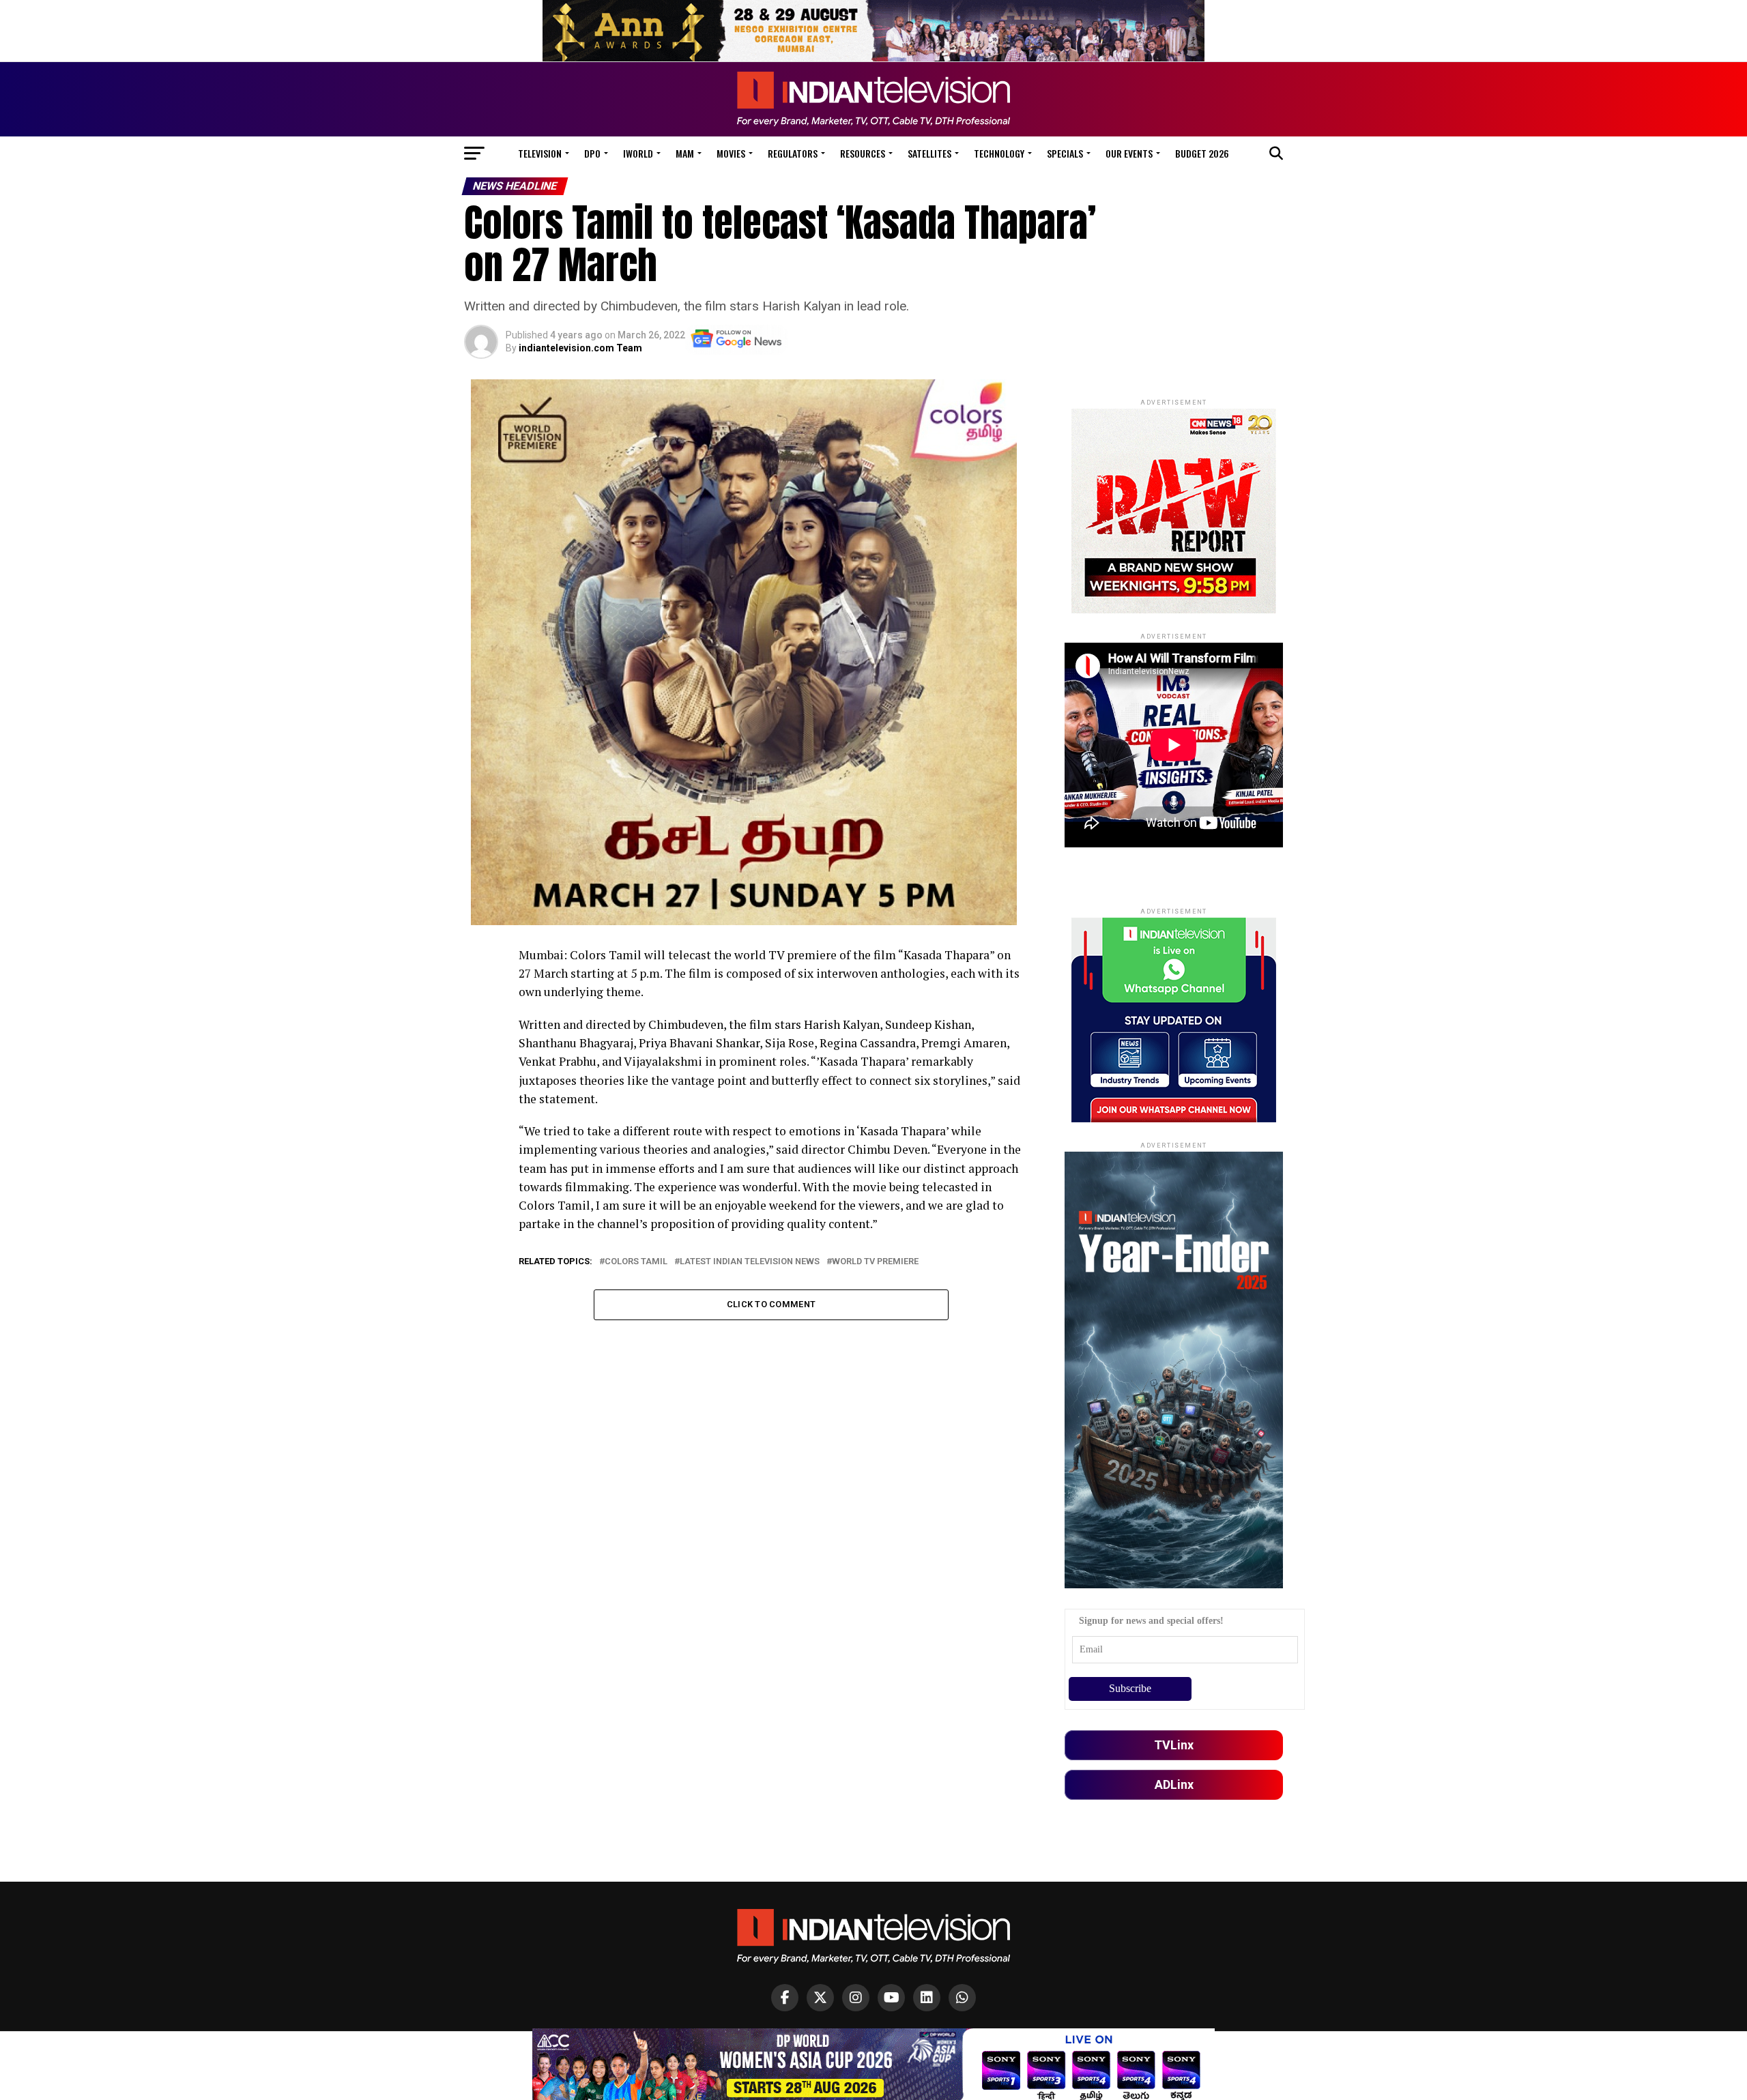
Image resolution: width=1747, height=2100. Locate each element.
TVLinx (1174, 1745)
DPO (592, 153)
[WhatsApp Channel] (962, 1998)
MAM (685, 153)
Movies (731, 153)
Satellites (929, 153)
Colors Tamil (636, 1262)
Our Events (1129, 153)
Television (540, 153)
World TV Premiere (875, 1262)
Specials (1065, 153)
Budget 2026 (1202, 153)
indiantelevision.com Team (580, 348)
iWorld (638, 153)
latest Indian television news (750, 1262)
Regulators (793, 153)
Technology (999, 153)
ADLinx (1174, 1784)
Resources (863, 153)
